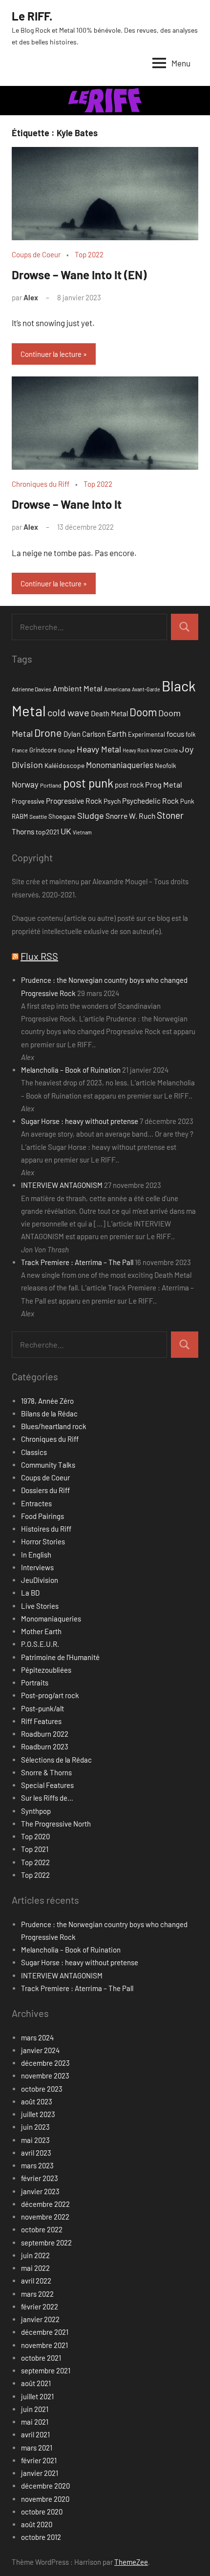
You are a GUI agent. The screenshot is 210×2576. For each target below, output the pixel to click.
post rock (129, 785)
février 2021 (39, 2460)
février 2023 (40, 2178)
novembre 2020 (45, 2499)
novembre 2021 (44, 2345)
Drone (48, 732)
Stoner (170, 815)
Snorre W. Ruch (130, 816)
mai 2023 (35, 2140)
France (20, 750)
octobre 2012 (41, 2537)
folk (190, 734)
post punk (88, 783)
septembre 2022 (46, 2243)
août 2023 (37, 2101)
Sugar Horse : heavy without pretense (80, 1121)
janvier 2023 (40, 2191)
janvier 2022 (40, 2319)
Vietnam (82, 832)
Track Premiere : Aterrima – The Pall (77, 1262)
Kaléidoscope (64, 765)
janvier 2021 (40, 2473)
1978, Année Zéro (47, 1401)
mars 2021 (37, 2448)
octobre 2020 (42, 2512)
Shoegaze (62, 816)
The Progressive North (56, 1824)
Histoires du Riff (46, 1529)
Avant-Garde (146, 689)
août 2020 (37, 2524)
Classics (34, 1452)
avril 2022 (36, 2281)
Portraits (35, 1683)
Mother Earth (41, 1631)
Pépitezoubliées (46, 1670)
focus (175, 734)
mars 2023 (37, 2165)
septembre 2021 (46, 2370)
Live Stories (40, 1606)
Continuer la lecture (51, 354)
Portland (51, 785)
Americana (117, 689)
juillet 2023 (38, 2114)
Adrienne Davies (31, 689)
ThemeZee (131, 2562)
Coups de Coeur (36, 254)
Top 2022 (89, 254)
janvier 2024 (40, 2050)
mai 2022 (35, 2268)
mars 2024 (37, 2037)
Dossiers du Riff (45, 1490)
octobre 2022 (42, 2229)
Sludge (91, 815)
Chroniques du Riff (41, 484)
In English (36, 1555)
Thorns (23, 831)
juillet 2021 (37, 2396)
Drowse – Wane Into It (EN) (79, 275)
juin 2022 (35, 2255)
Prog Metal (164, 784)
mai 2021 (35, 2422)
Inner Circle (164, 750)
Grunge (67, 750)
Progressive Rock (74, 800)
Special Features (47, 1785)
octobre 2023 (42, 2089)
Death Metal (109, 713)
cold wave (68, 712)
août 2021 (36, 2383)
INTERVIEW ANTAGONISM (62, 1185)
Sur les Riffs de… (47, 1798)
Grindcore (43, 750)
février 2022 (40, 2306)
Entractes (36, 1503)
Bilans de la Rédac (49, 1413)
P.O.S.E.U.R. (40, 1644)
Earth (117, 733)
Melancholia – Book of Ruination (71, 1070)
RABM (20, 816)
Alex (31, 297)
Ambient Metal (78, 688)
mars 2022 (37, 2294)
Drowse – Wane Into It (67, 504)
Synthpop (36, 1811)
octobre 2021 (41, 2358)
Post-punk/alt (42, 1708)
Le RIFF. (32, 16)
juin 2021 (35, 2409)
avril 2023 (36, 2153)
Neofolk (165, 766)
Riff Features (41, 1721)
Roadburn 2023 (45, 1746)
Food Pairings (42, 1516)
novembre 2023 (45, 2076)
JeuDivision (40, 1580)
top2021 (47, 832)
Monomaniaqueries (120, 765)
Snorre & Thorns (46, 1772)
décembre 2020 (45, 2486)
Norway (25, 784)
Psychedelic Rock (150, 800)
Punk (187, 801)
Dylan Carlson (84, 734)
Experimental (147, 734)
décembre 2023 (45, 2063)
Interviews (37, 1567)
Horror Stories (43, 1541)
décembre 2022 (45, 2204)
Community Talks (48, 1465)
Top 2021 (35, 1849)
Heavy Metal (99, 749)
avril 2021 (35, 2434)
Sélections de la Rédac (56, 1760)
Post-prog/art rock (50, 1695)
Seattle (38, 816)
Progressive (28, 801)
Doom (143, 712)
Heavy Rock (136, 750)
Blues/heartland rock (54, 1426)
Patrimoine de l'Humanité (60, 1657)
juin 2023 (35, 2127)
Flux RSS (39, 956)
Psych (112, 801)
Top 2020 (35, 1836)
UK (66, 831)
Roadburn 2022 (45, 1734)
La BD (30, 1593)
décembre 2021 (45, 2332)
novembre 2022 (45, 2217)
